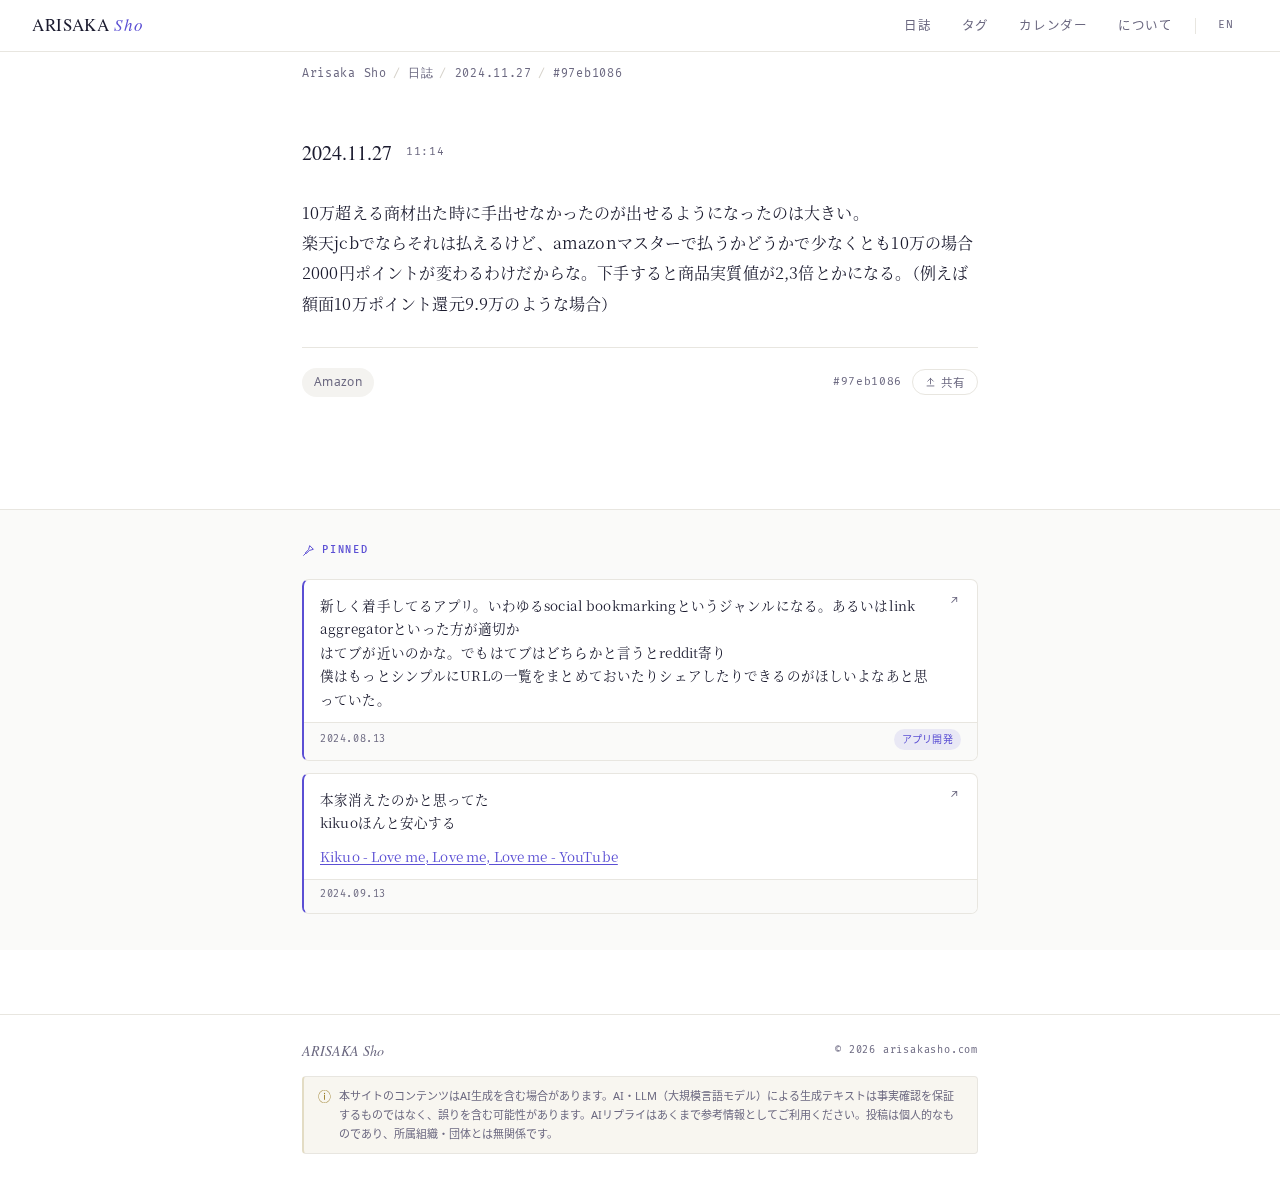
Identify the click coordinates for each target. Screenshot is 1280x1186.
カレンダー (1053, 25)
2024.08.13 (353, 739)
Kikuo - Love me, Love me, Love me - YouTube (469, 856)
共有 (953, 382)
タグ (976, 25)
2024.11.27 (493, 73)
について (1145, 25)
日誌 (918, 25)
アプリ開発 (928, 739)
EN (1226, 24)
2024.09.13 (353, 894)
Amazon (338, 381)
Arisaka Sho (344, 73)
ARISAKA (88, 24)
